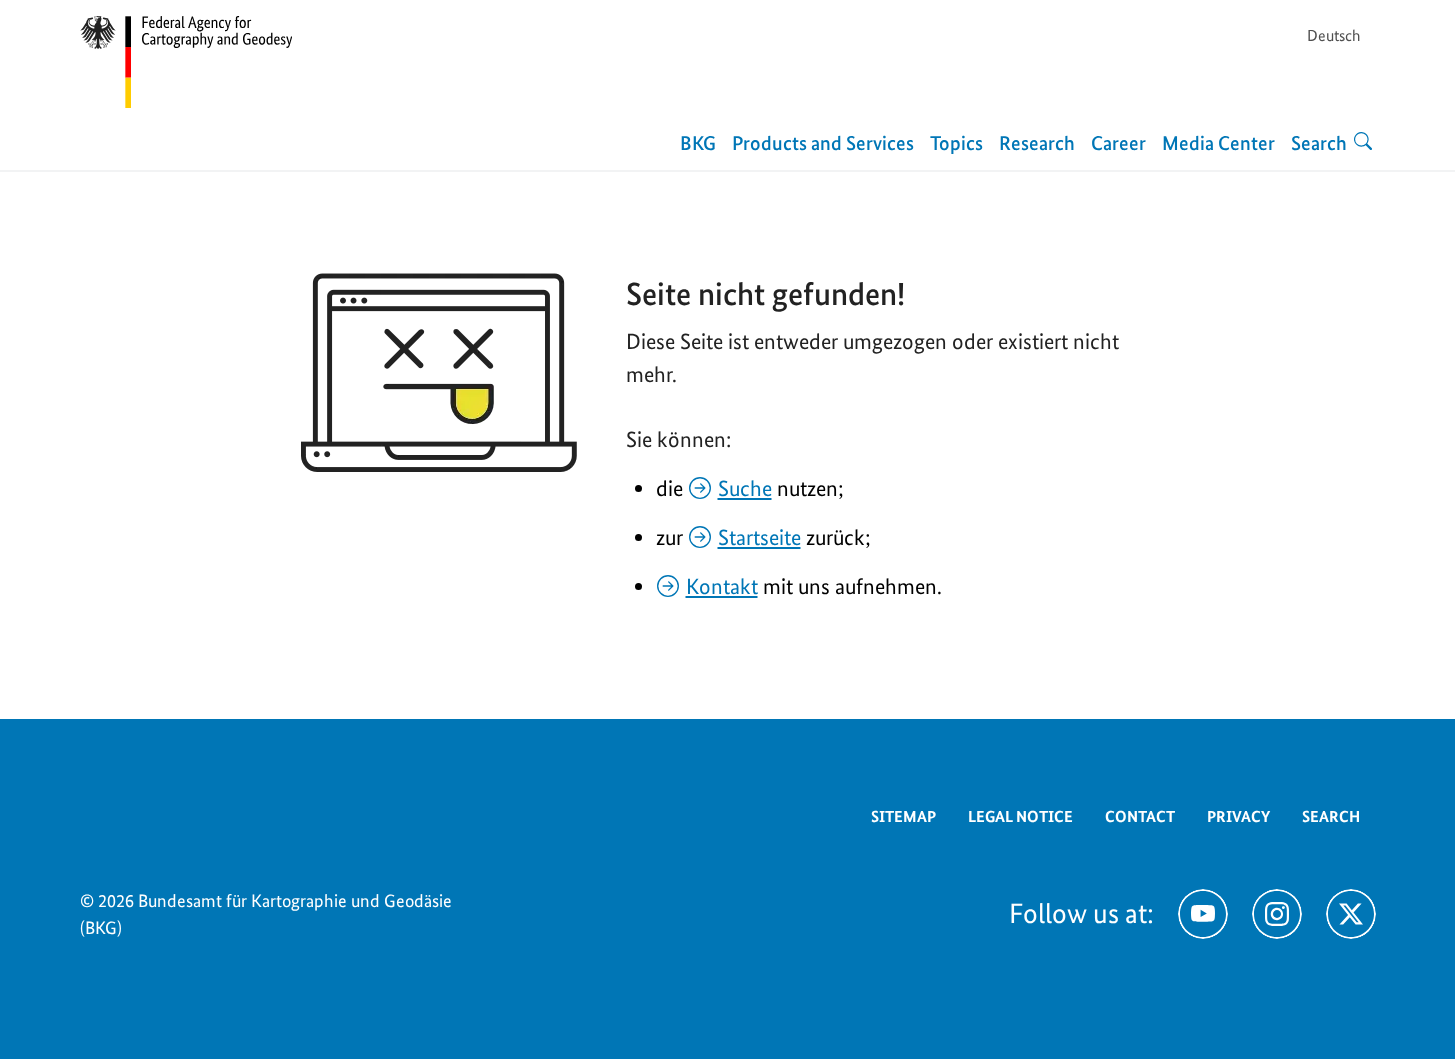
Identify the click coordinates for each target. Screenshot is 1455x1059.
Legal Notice (1020, 816)
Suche (745, 488)
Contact (1140, 816)
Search (1331, 816)
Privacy (1238, 816)
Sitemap (903, 816)
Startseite (759, 537)
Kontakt (722, 586)
